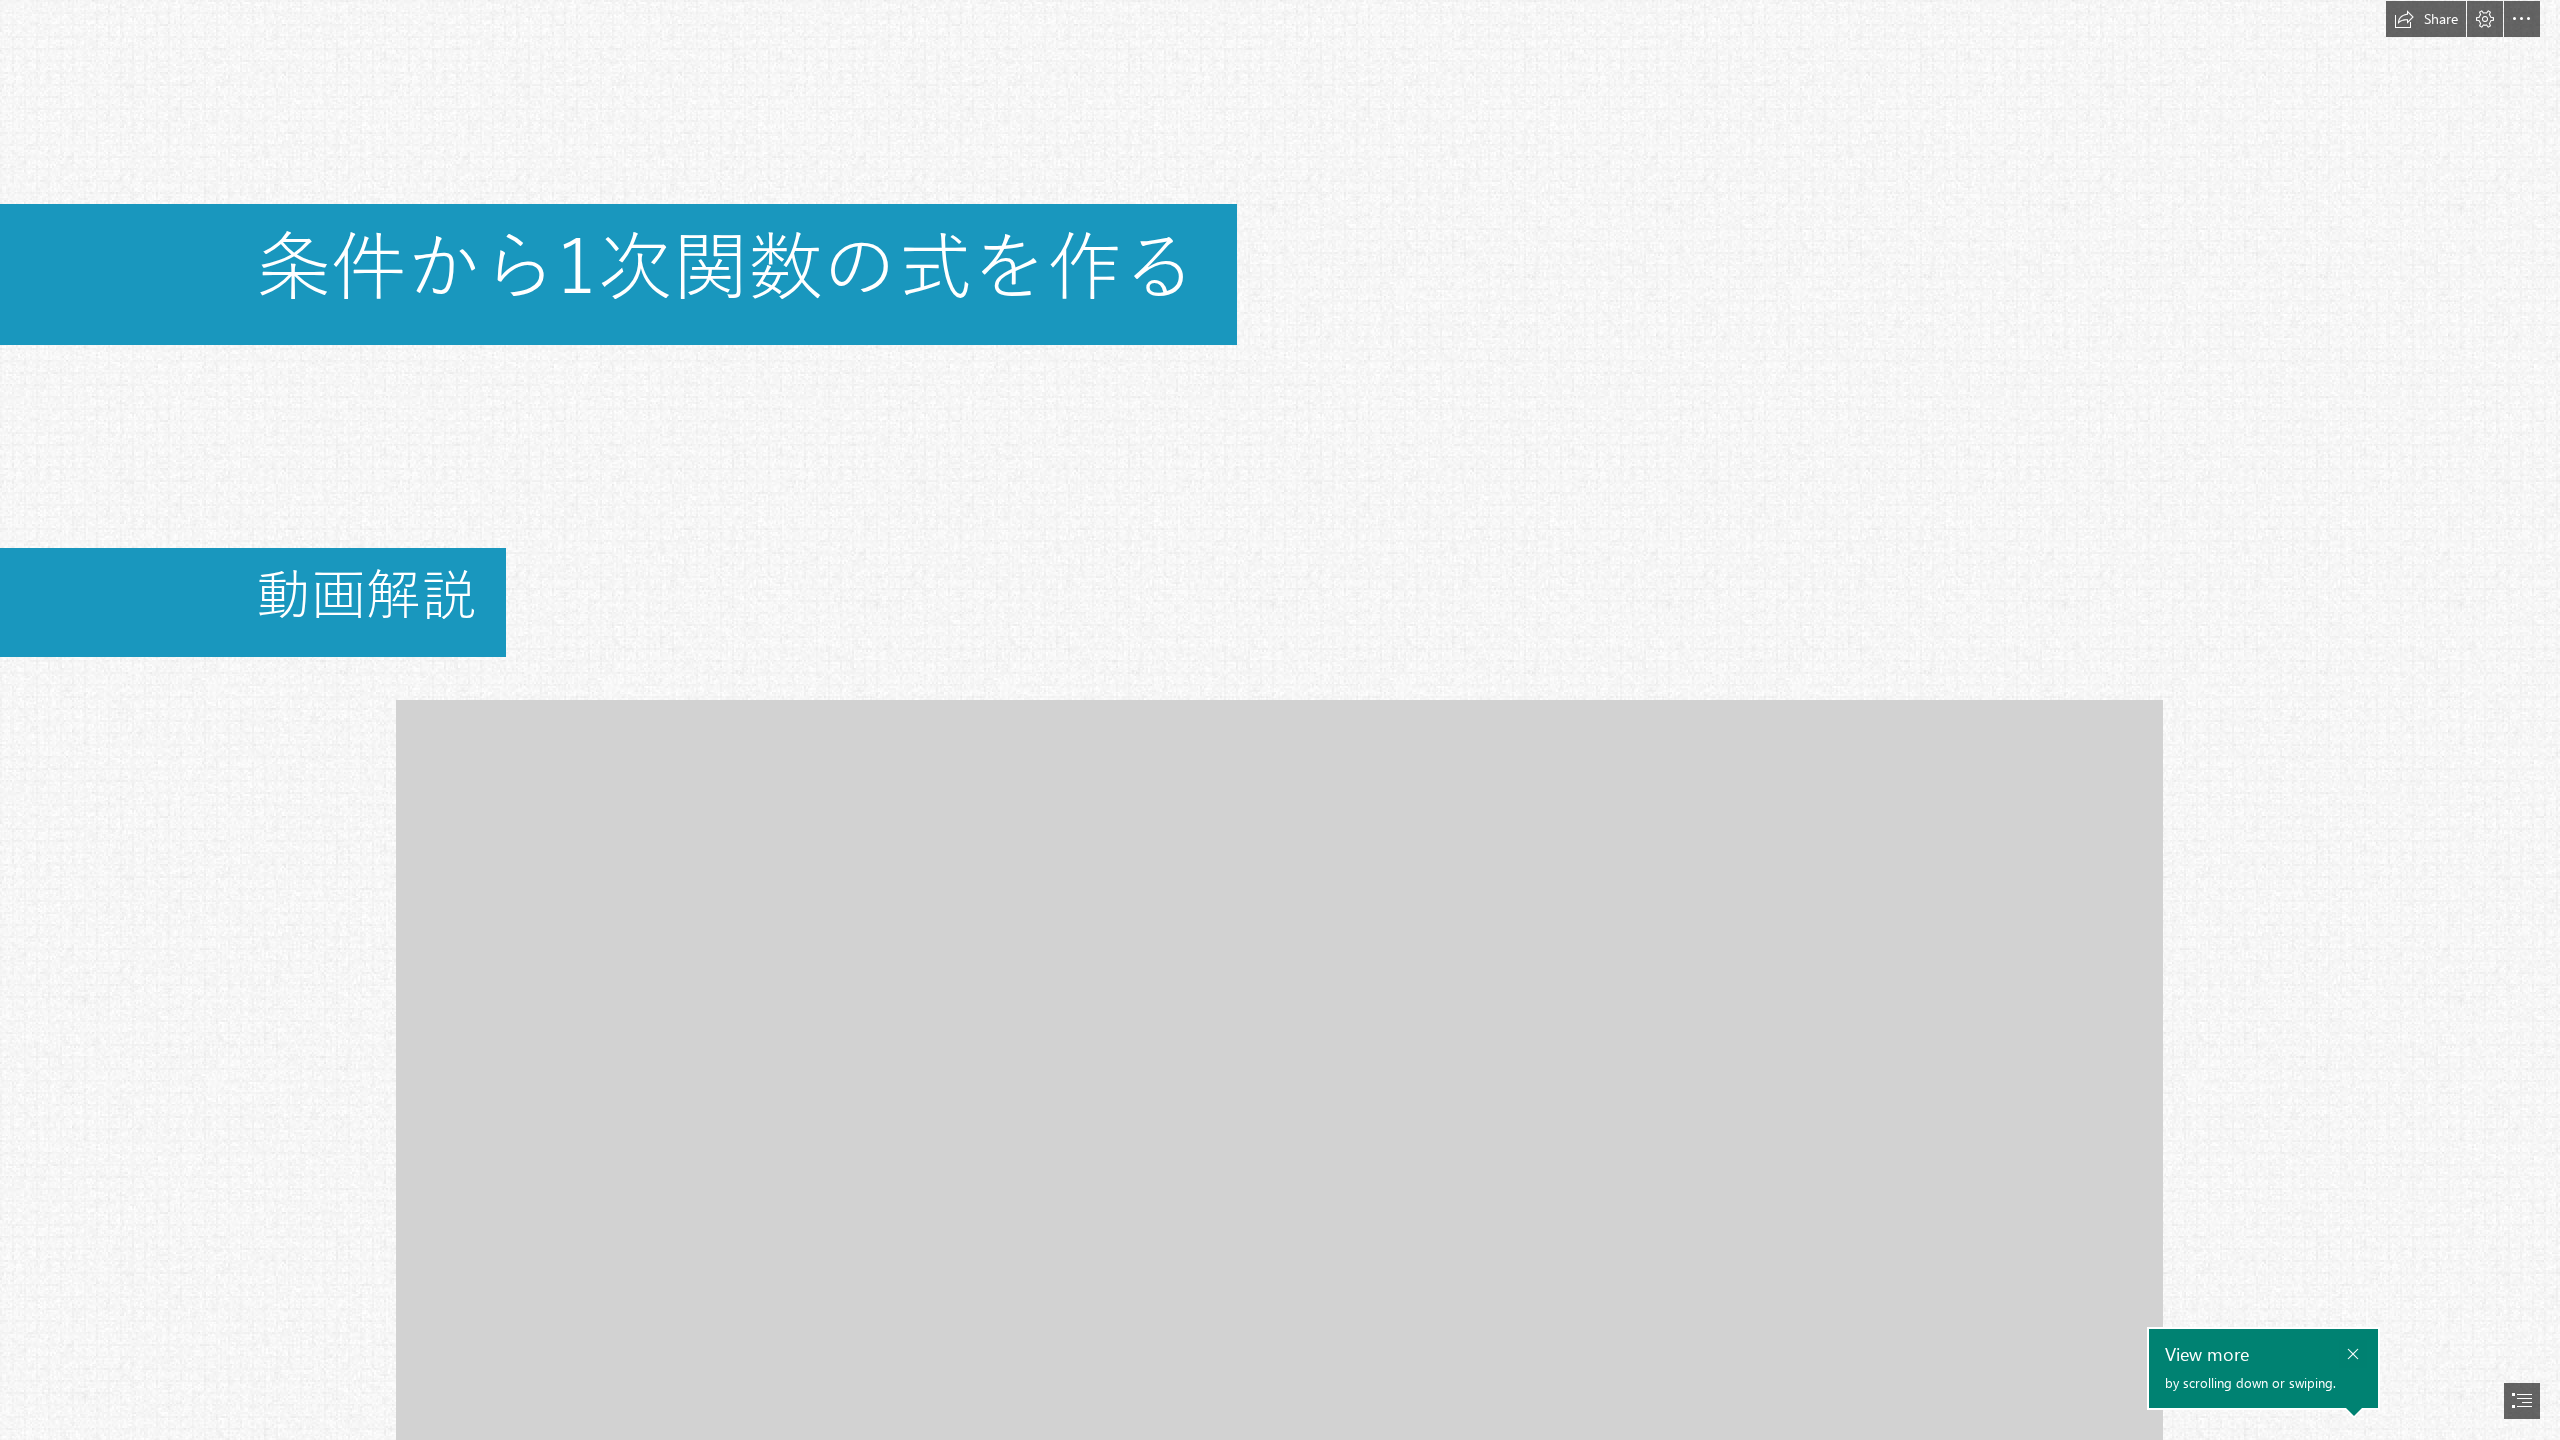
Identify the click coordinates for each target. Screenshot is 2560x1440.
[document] (1280, 720)
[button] (2426, 19)
